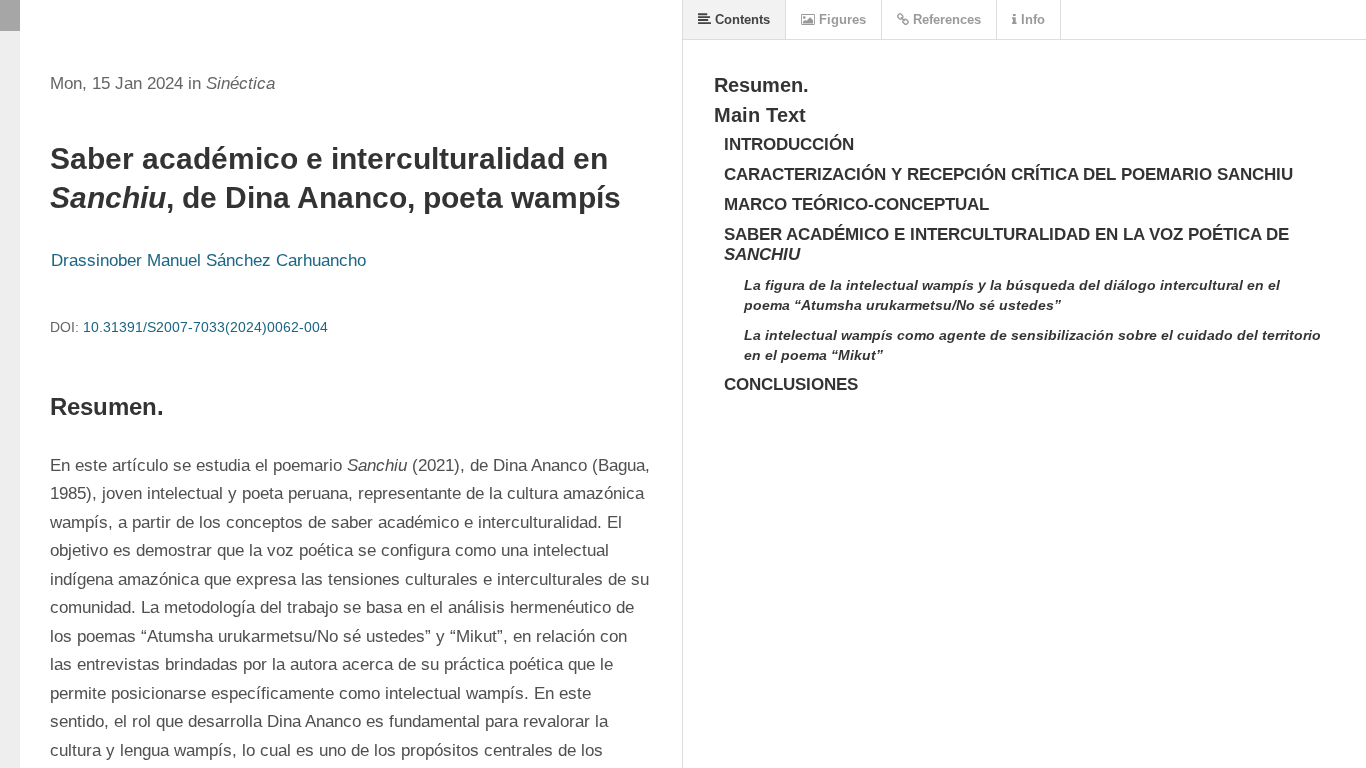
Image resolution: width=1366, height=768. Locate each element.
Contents (740, 19)
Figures (840, 19)
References (945, 19)
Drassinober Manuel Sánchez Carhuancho (208, 260)
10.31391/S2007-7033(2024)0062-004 (205, 327)
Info (1031, 19)
